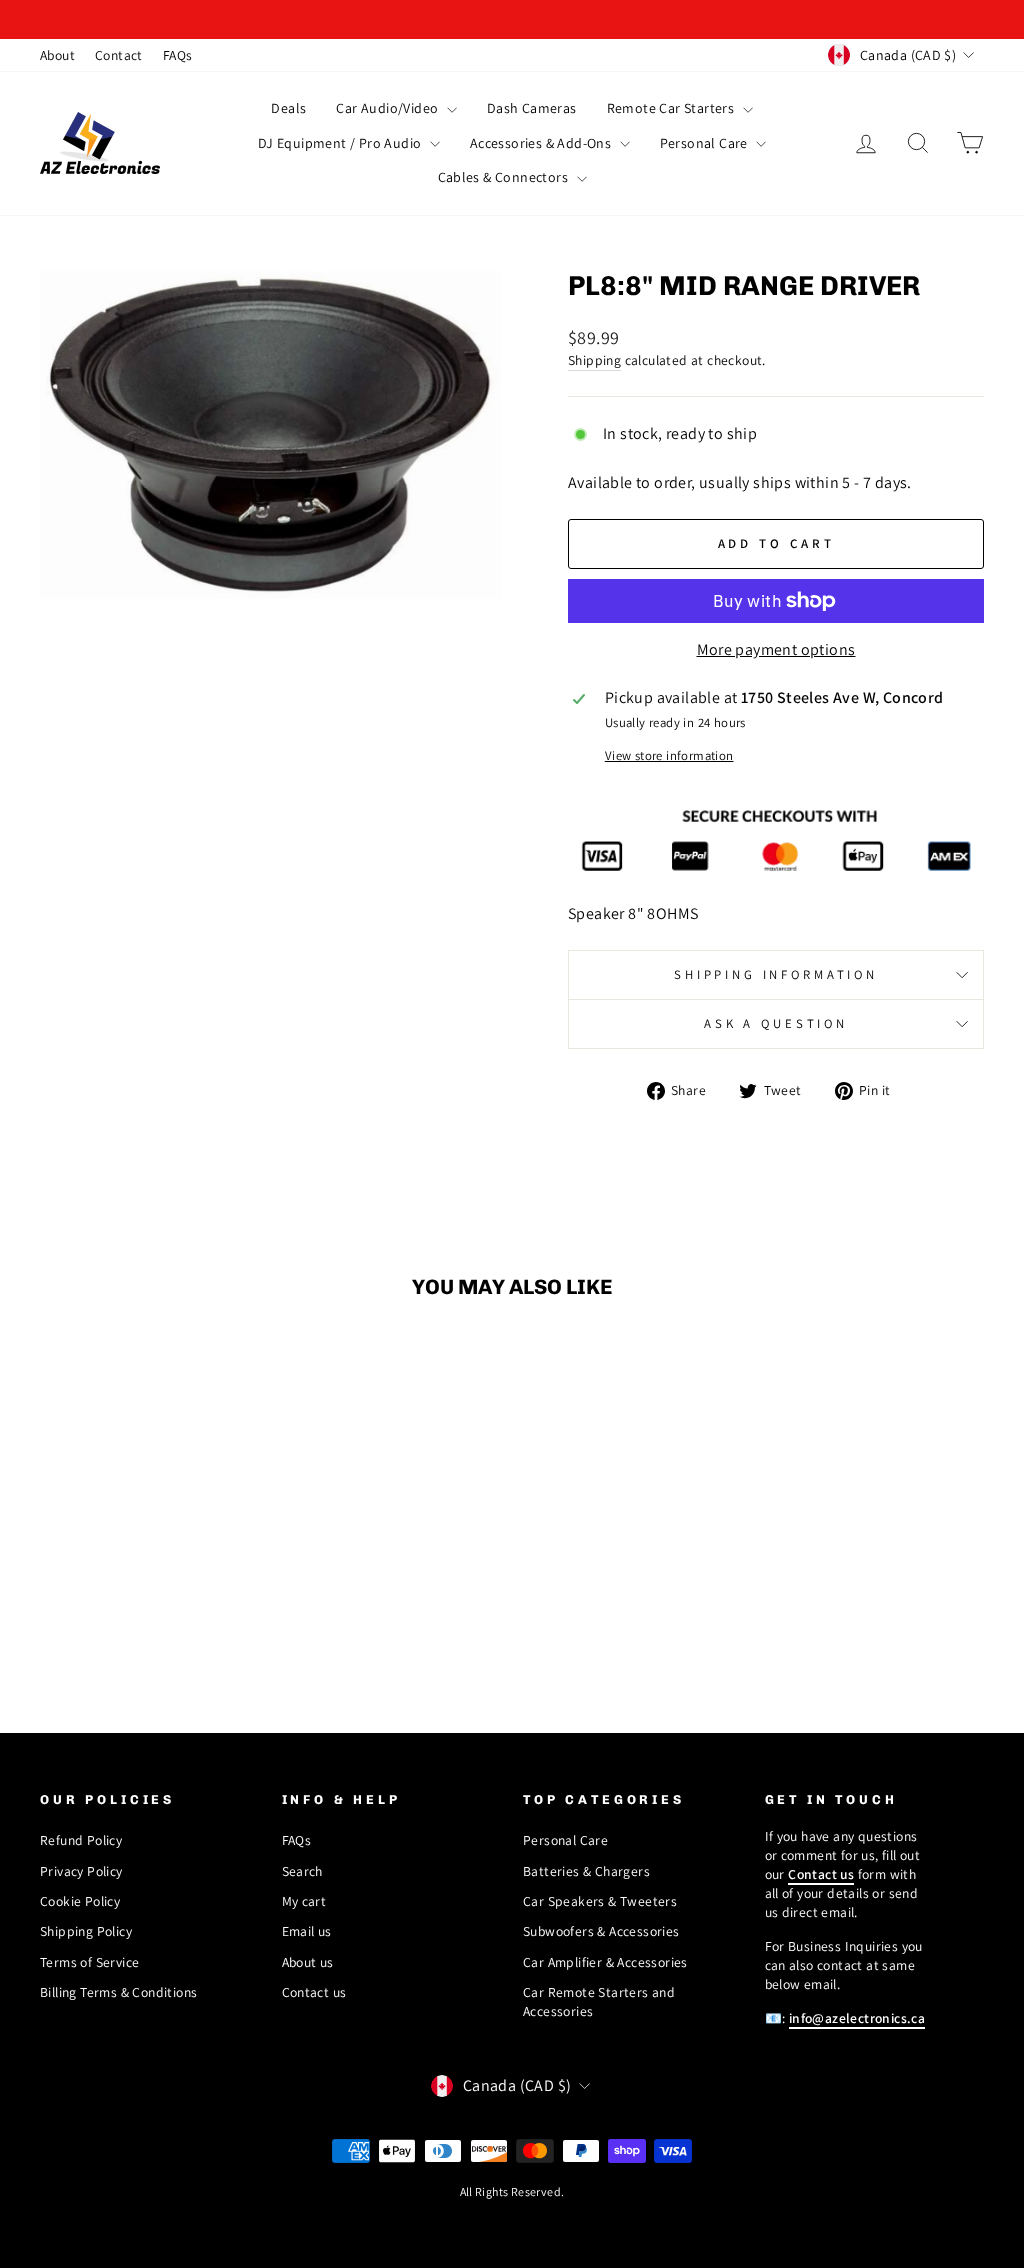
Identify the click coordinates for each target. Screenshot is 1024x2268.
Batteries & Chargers (586, 1871)
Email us (307, 1931)
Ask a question (776, 1023)
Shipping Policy (86, 1931)
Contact (119, 55)
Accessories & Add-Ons (542, 143)
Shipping (594, 360)
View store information (669, 755)
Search (302, 1871)
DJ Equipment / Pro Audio (341, 143)
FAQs (178, 55)
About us (308, 1962)
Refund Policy (81, 1840)
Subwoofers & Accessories (601, 1931)
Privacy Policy (81, 1871)
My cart (304, 1901)
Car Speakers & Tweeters (600, 1901)
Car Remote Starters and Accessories (599, 2001)
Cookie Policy (80, 1901)
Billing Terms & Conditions (118, 1992)
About (57, 55)
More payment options (776, 649)
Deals (288, 108)
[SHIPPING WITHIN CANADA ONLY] (512, 19)
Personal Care (706, 143)
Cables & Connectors (505, 177)
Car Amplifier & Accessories (605, 1962)
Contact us (314, 1992)
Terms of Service (89, 1962)
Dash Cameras (532, 108)
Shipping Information (776, 974)
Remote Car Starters (672, 108)
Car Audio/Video (388, 108)
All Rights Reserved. (512, 2191)
